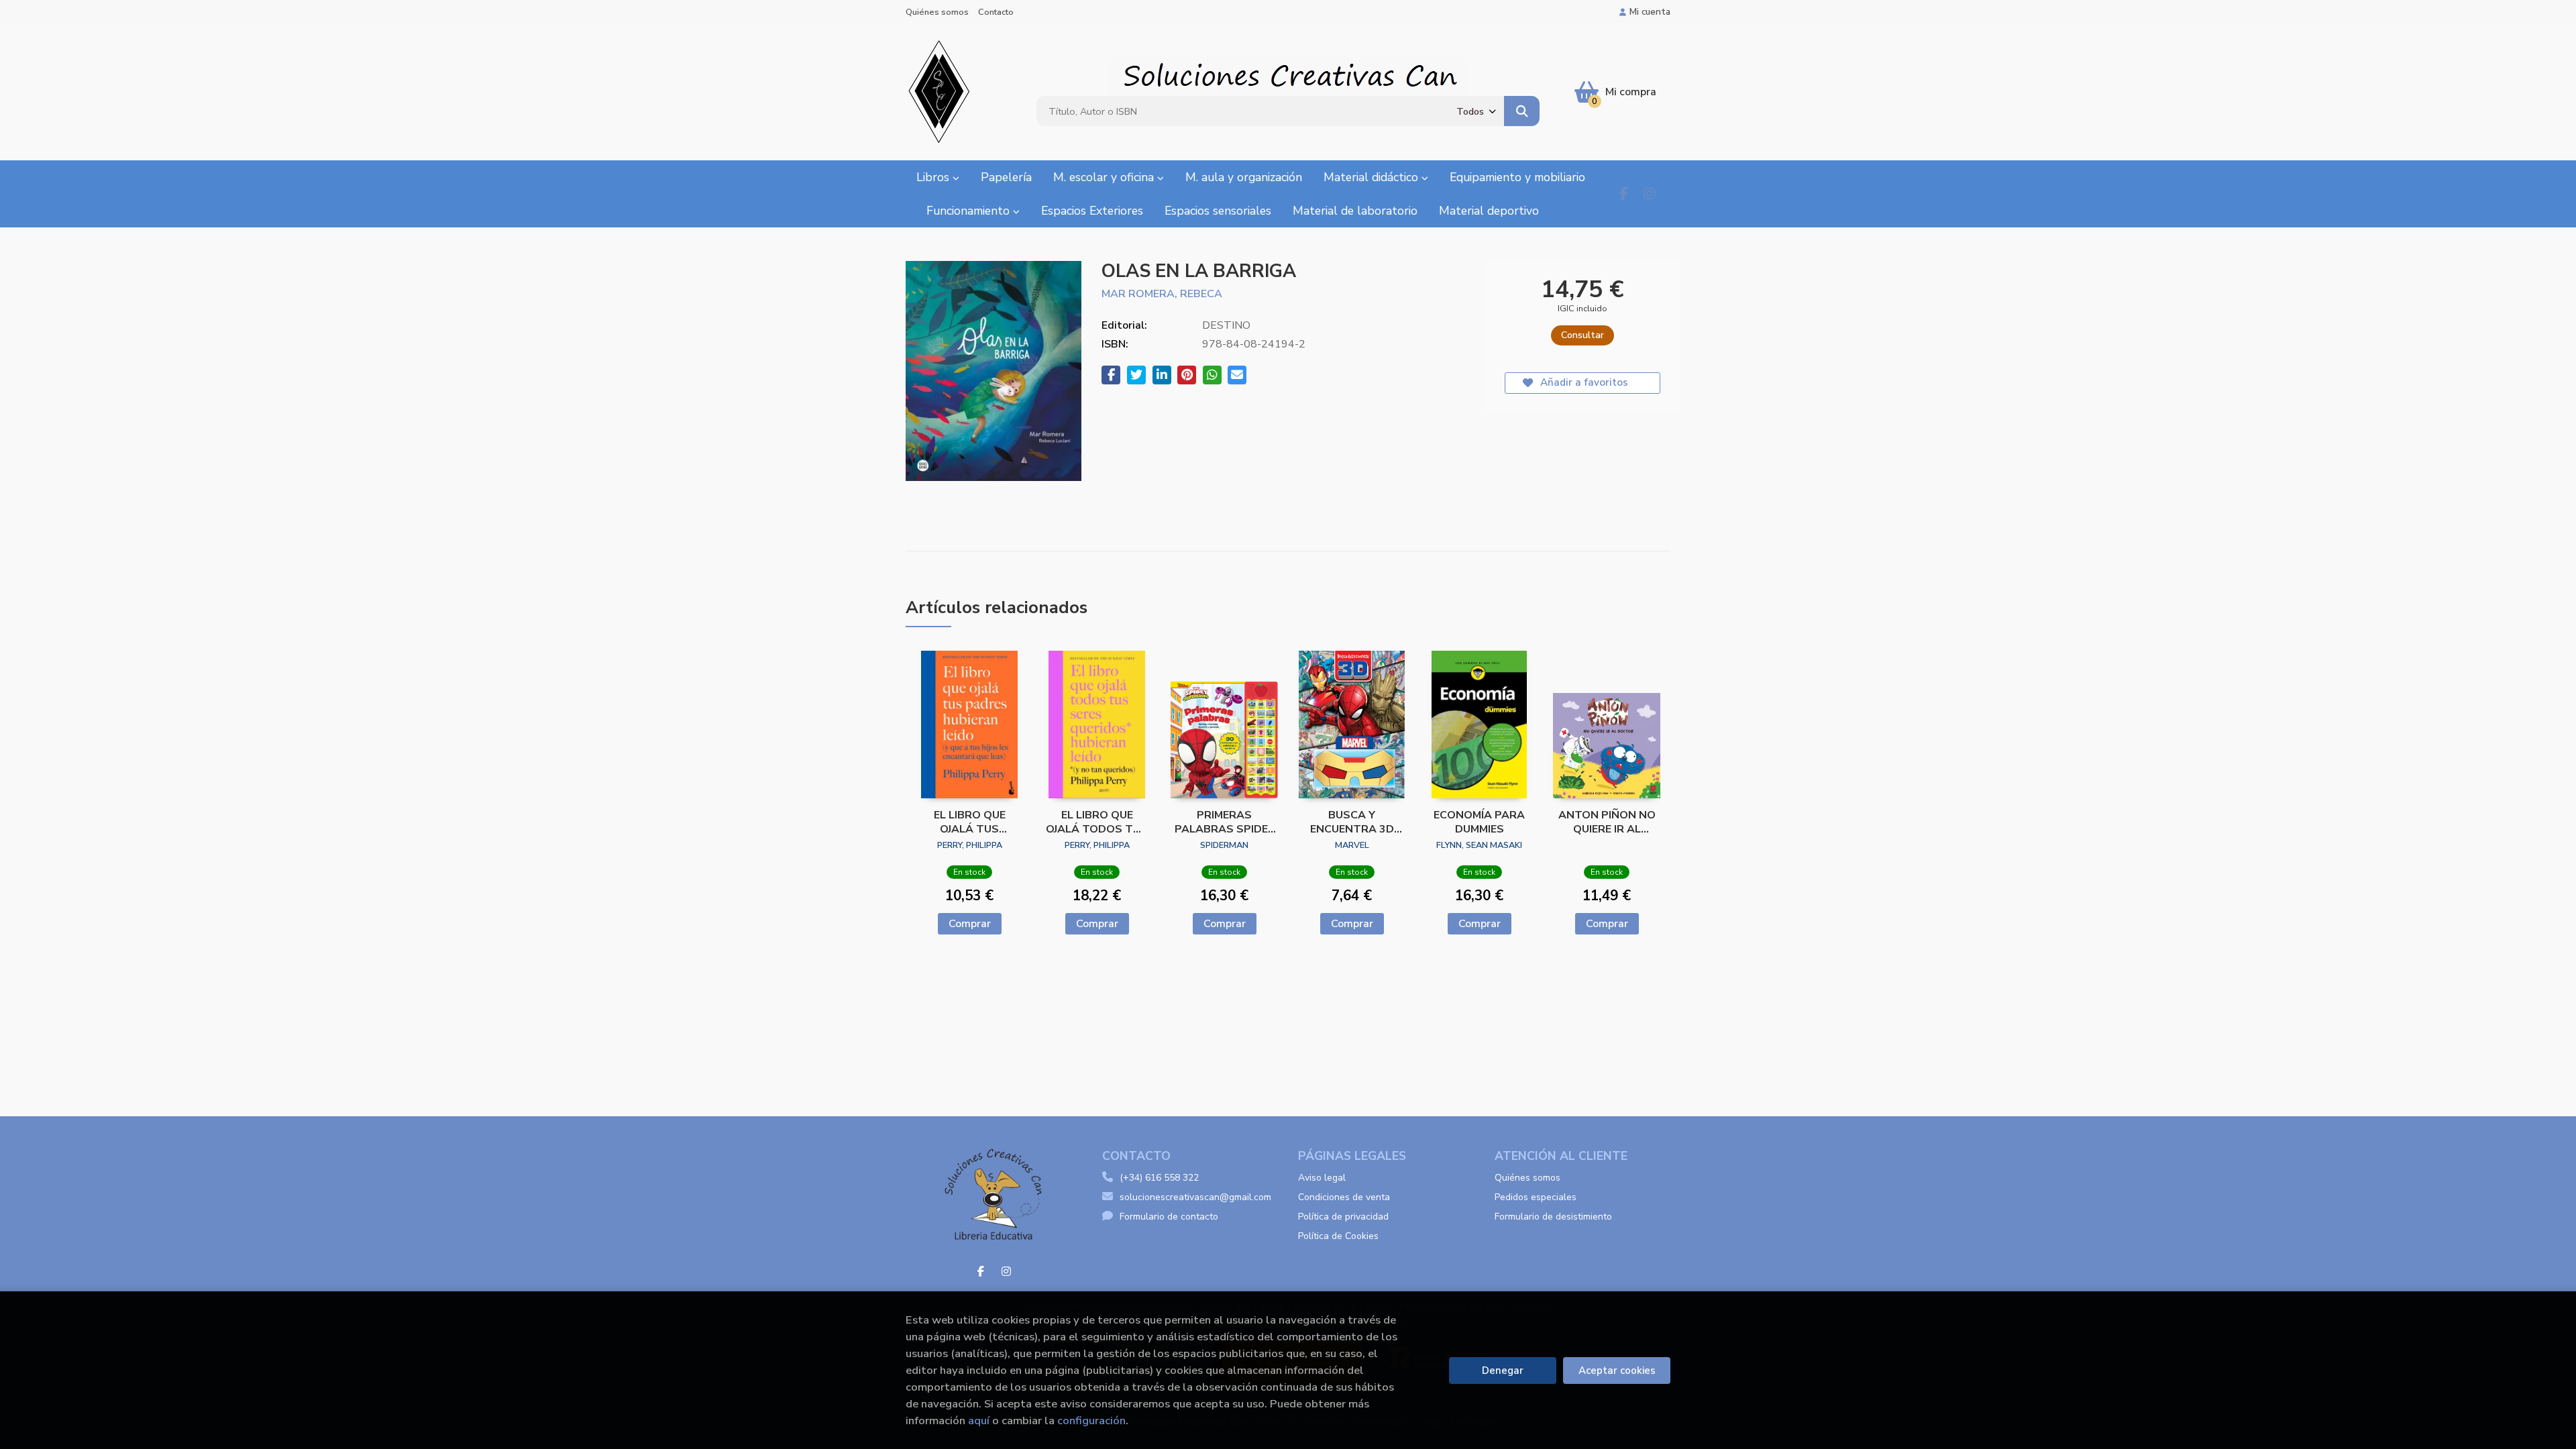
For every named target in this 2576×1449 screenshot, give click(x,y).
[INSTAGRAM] (1649, 194)
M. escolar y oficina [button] (1105, 177)
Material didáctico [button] (1373, 177)
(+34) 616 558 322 (1159, 1178)
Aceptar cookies (1617, 1371)
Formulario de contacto (1169, 1217)
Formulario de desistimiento (1553, 1217)
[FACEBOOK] (1624, 194)
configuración (1091, 1420)
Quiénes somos (937, 12)
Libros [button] (934, 177)
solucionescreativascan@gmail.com (1195, 1197)
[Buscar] (1522, 111)
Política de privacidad (1343, 1217)
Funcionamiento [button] (970, 211)
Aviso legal (1322, 1178)
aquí (979, 1420)
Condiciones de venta (1344, 1197)
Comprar (970, 924)
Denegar (1503, 1371)
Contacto (996, 12)
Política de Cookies (1338, 1236)
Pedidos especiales (1536, 1197)
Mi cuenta (1650, 12)
